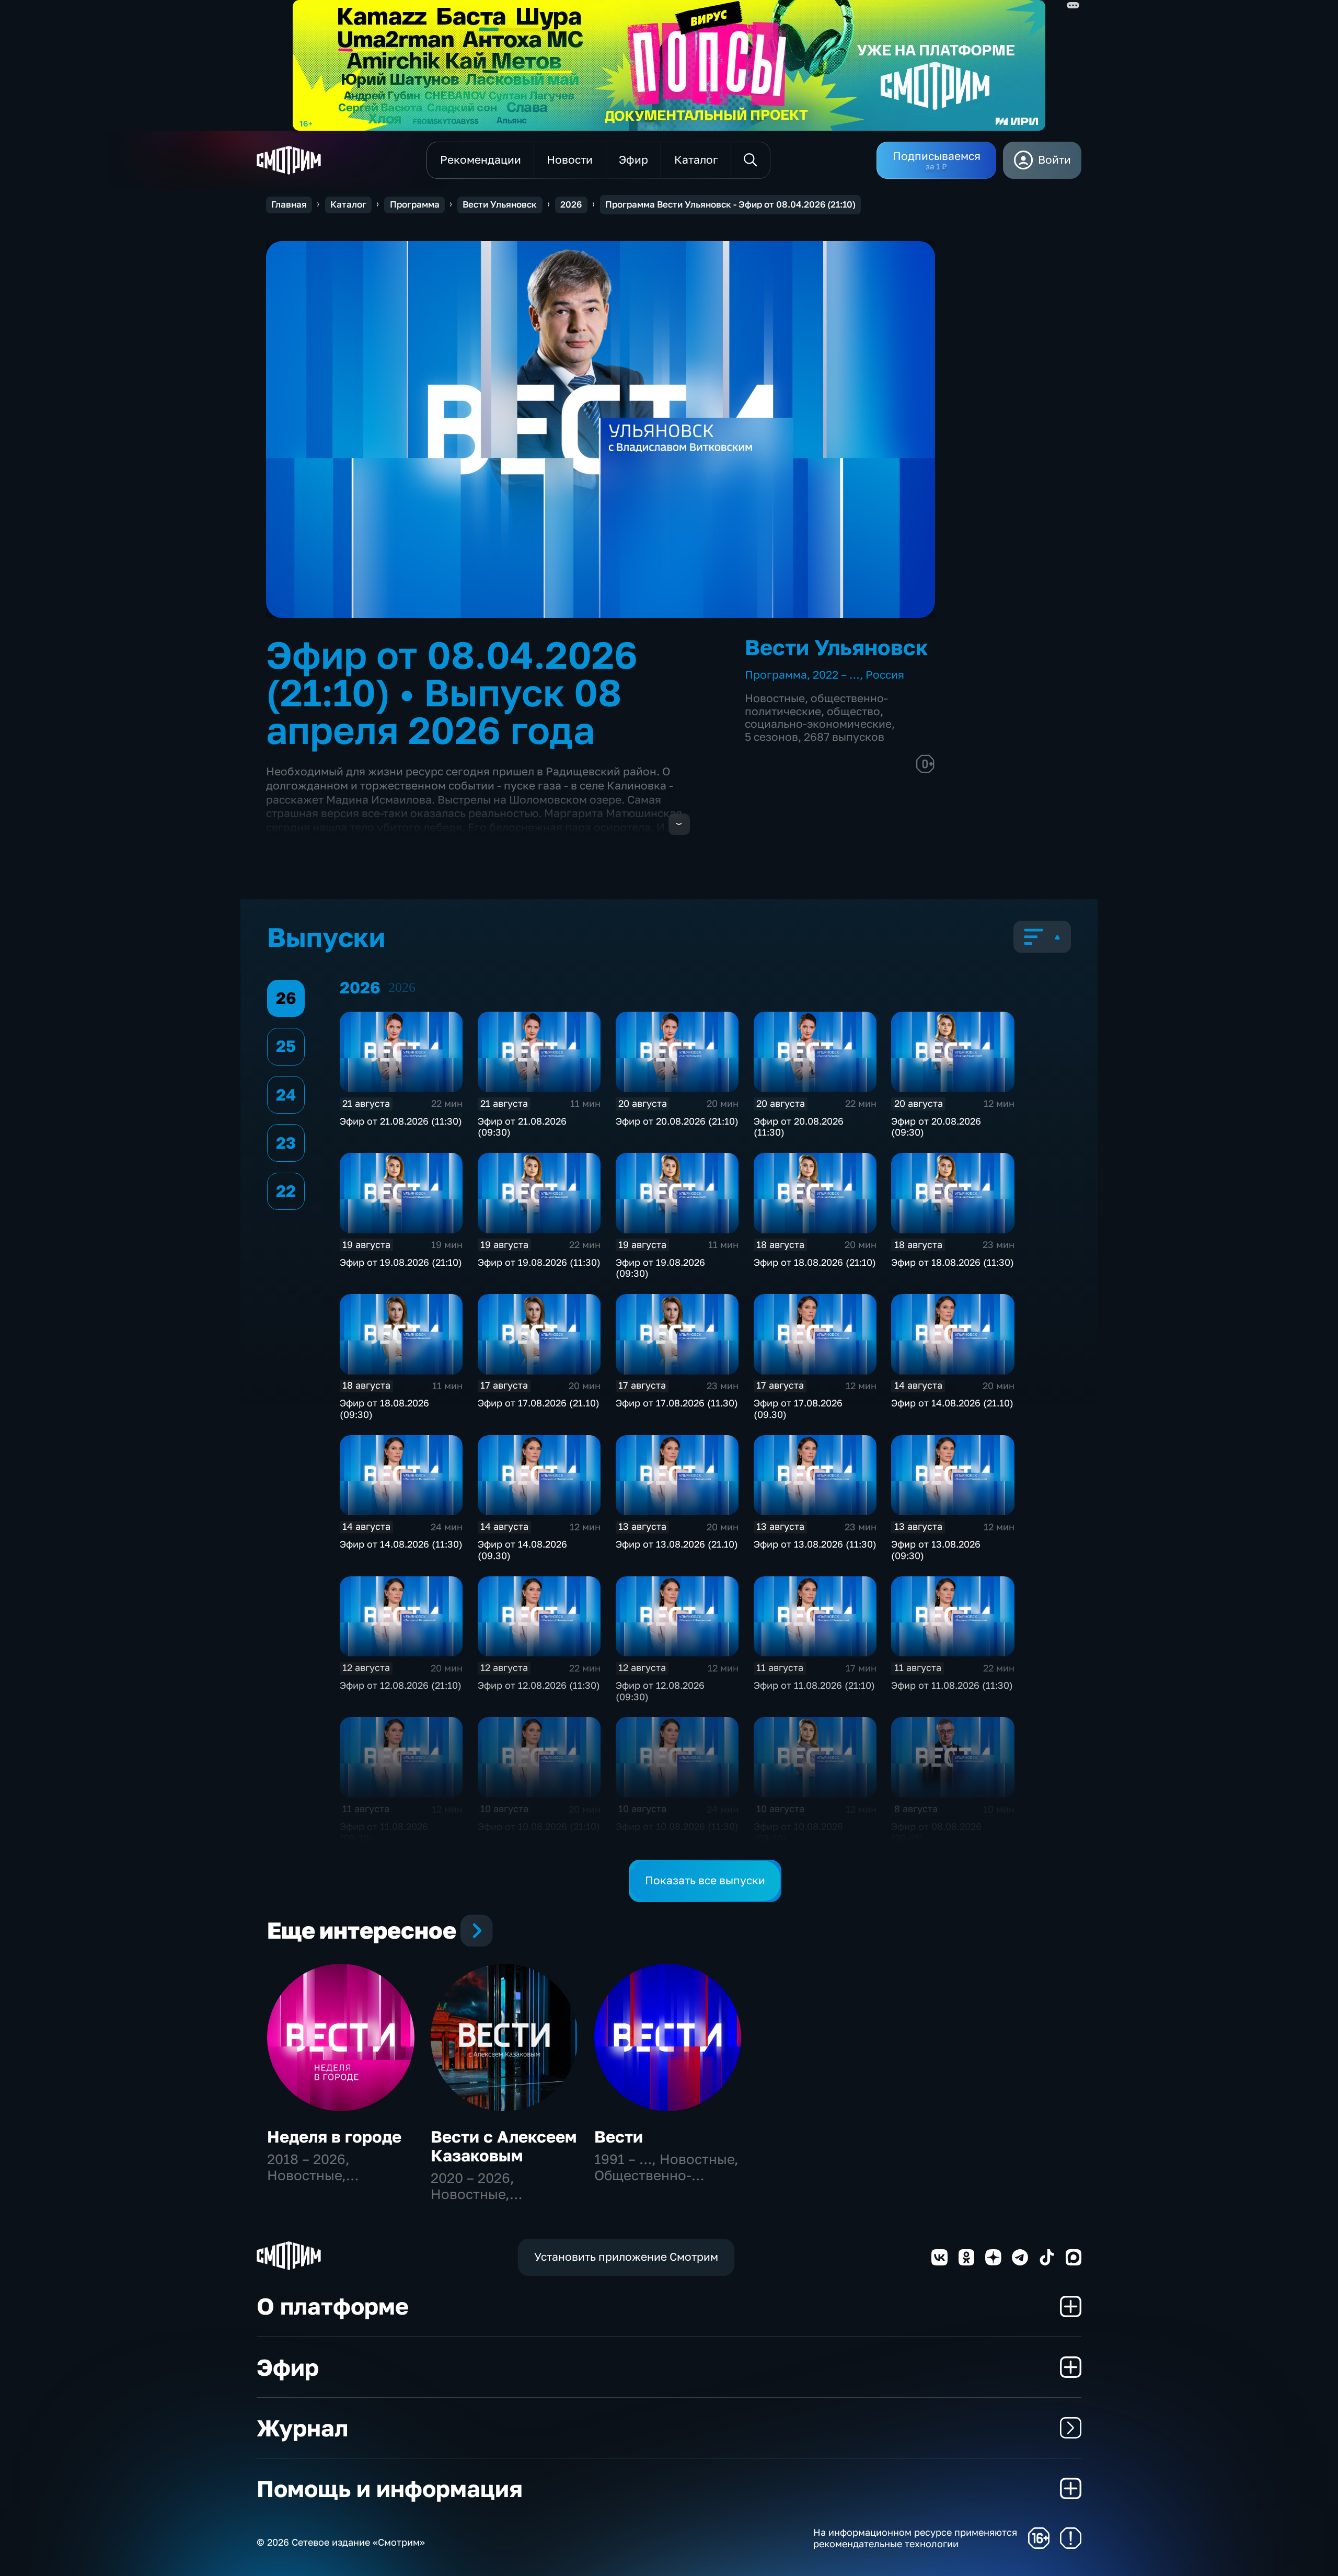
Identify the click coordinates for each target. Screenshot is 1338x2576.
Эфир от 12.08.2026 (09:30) (660, 1691)
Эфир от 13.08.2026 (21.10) (677, 1544)
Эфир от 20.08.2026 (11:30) (799, 1127)
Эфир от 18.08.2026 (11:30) (953, 1262)
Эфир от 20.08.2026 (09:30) (936, 1127)
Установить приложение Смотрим (626, 2257)
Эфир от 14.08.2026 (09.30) (522, 1550)
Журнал (302, 2428)
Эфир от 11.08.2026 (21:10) (814, 1685)
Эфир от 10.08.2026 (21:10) (539, 1826)
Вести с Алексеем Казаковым (504, 2146)
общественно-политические (816, 705)
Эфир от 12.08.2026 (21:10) (401, 1685)
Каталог (348, 204)
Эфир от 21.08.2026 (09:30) (522, 1127)
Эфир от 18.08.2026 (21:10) (815, 1262)
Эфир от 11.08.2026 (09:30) (384, 1832)
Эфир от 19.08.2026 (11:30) (539, 1262)
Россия (885, 675)
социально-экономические (818, 724)
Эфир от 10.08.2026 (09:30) (798, 1832)
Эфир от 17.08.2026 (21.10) (539, 1403)
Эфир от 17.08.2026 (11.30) (677, 1403)
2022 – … (836, 675)
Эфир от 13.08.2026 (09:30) (936, 1550)
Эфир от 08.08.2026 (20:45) (936, 1832)
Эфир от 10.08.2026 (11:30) (677, 1826)
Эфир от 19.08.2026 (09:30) (660, 1268)
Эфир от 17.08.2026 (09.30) (798, 1409)
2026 (571, 204)
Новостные (775, 698)
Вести (619, 2137)
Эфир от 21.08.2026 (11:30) (401, 1121)
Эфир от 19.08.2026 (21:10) (401, 1262)
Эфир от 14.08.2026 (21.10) (952, 1403)
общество (853, 711)
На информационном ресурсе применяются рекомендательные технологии (915, 2538)
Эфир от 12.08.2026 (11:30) (539, 1685)
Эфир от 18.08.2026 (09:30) (384, 1409)
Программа (415, 204)
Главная (289, 204)
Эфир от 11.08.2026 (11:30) (952, 1685)
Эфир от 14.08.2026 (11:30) (401, 1544)
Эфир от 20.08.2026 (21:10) (677, 1121)
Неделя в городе (334, 2137)
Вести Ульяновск (500, 204)
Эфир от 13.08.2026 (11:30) (815, 1544)
